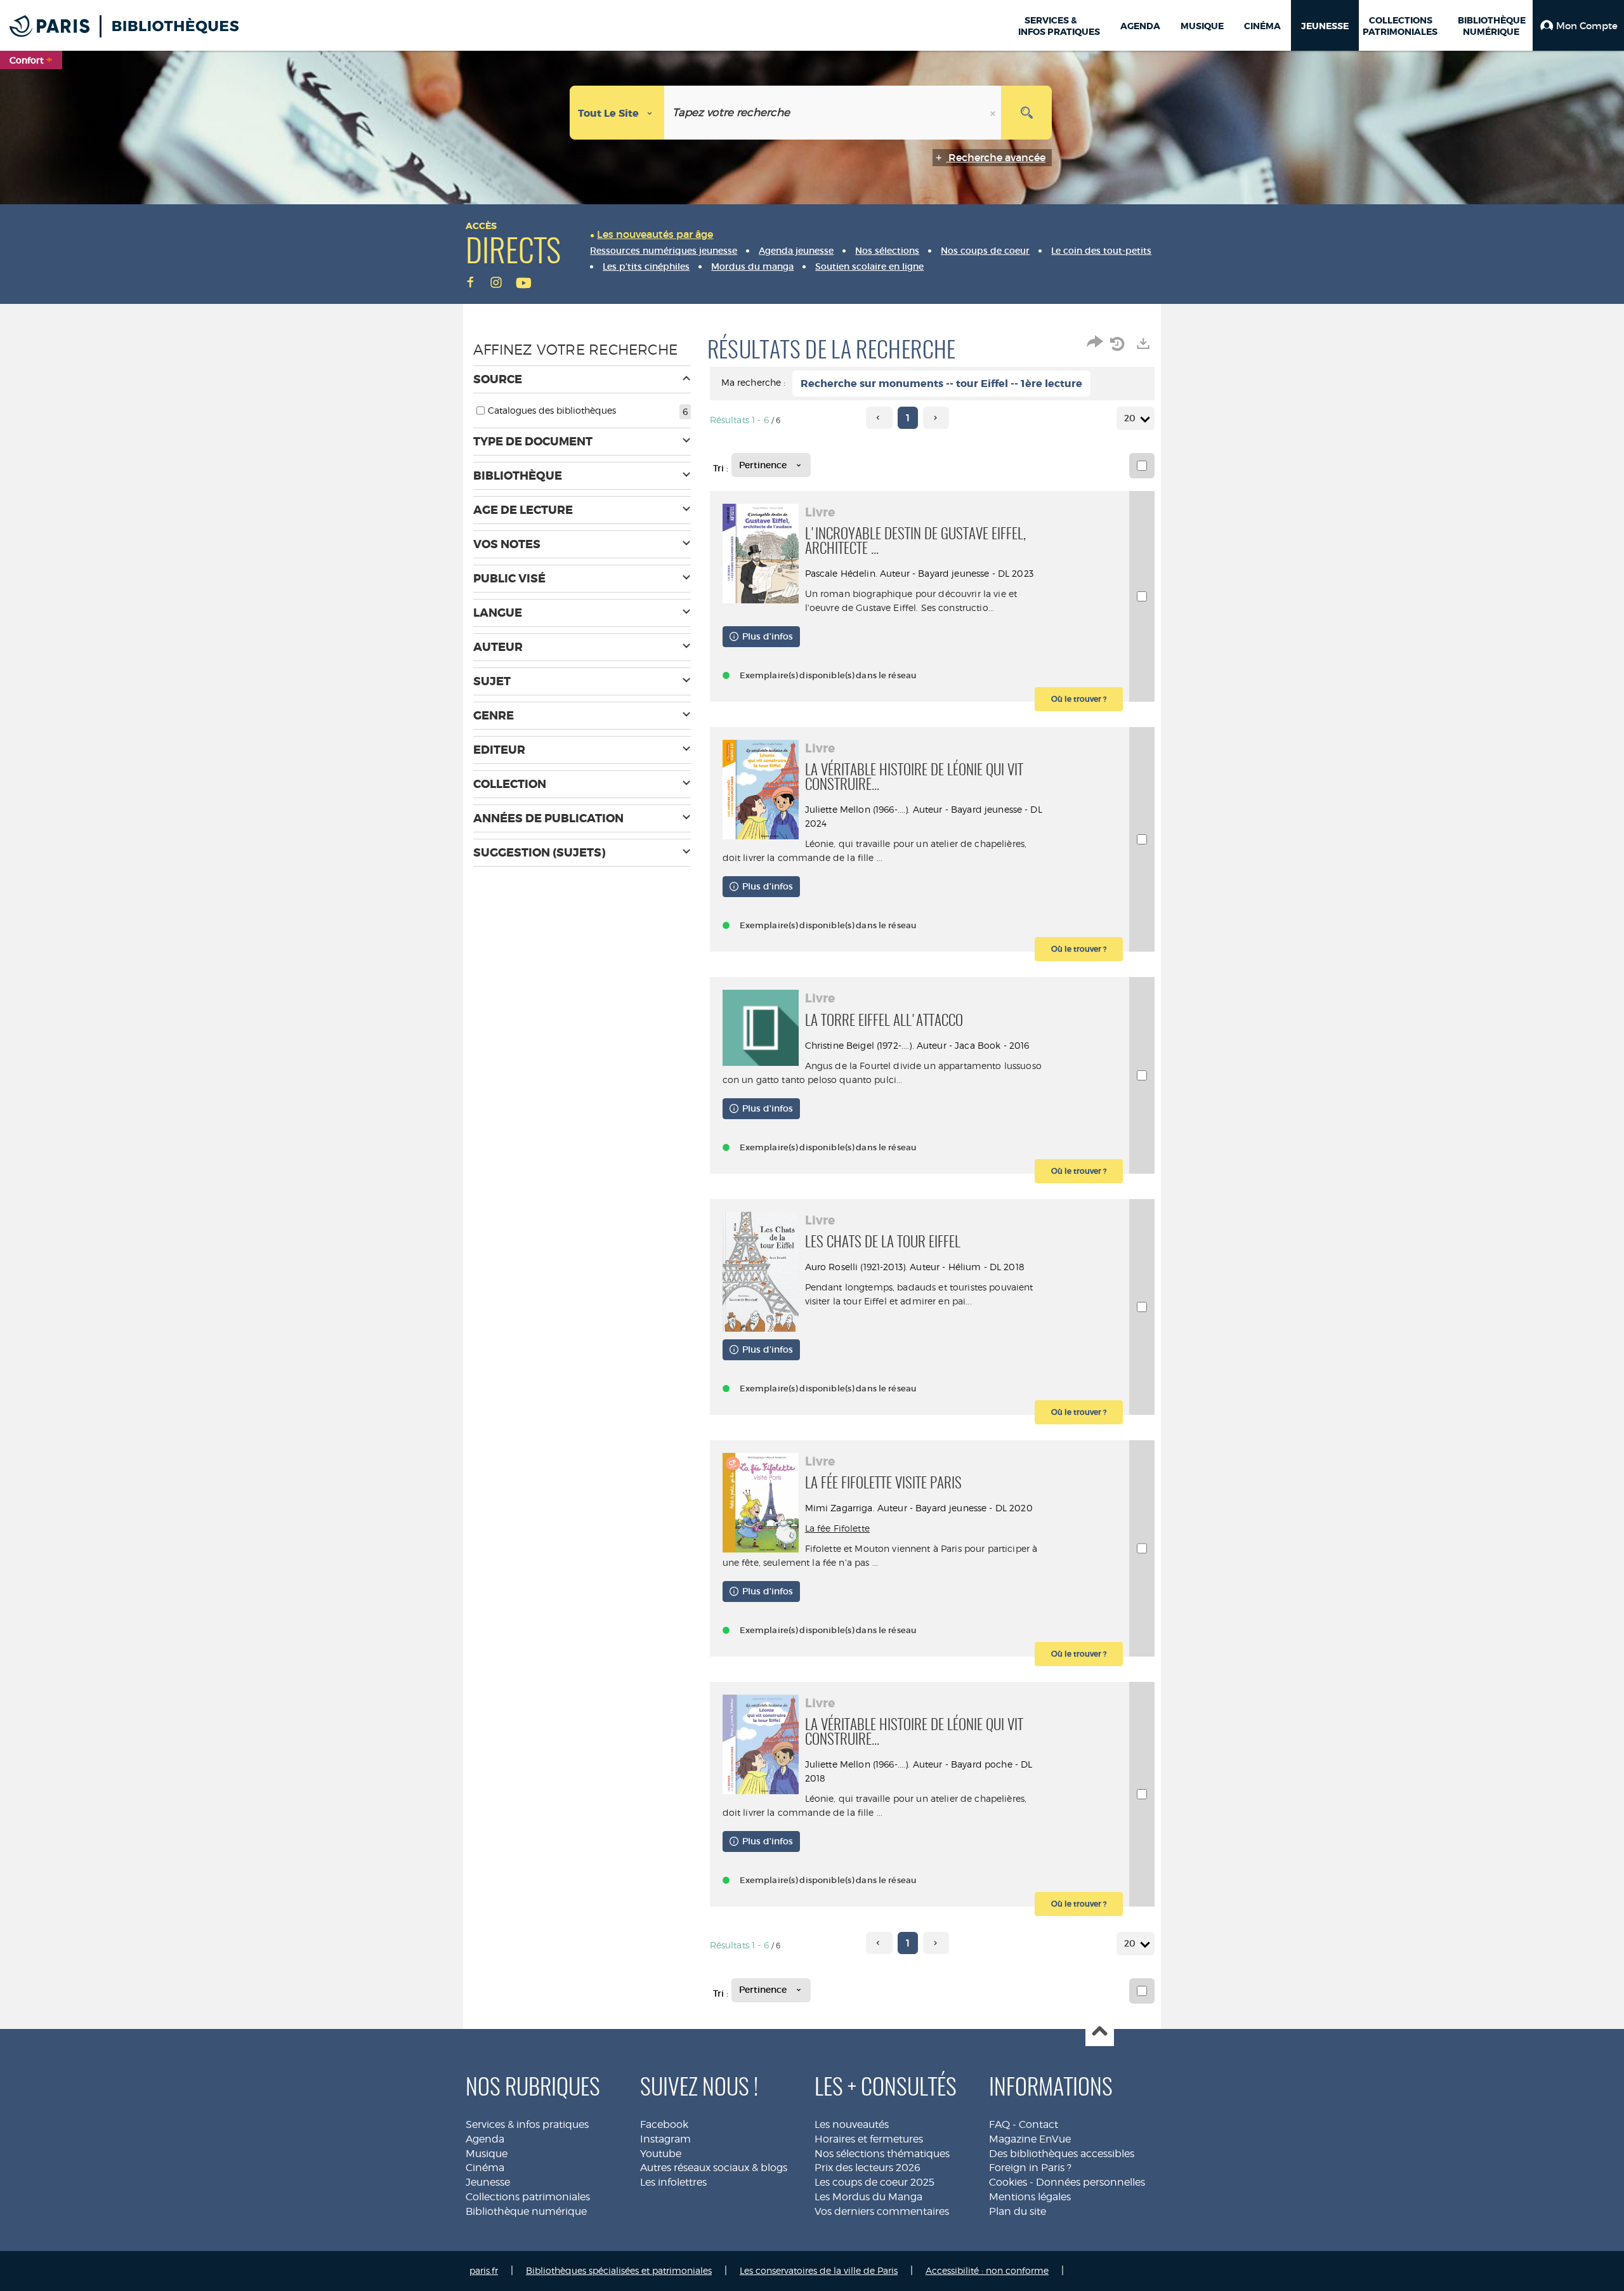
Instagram (665, 2139)
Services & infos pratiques (527, 2124)
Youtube (661, 2154)
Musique (487, 2154)
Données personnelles (1090, 2182)
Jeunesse (488, 2182)
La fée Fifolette (837, 1528)
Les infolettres (673, 2182)
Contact (1038, 2124)
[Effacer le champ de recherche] (994, 113)
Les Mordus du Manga (868, 2197)
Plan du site (1018, 2211)
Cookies (1008, 2182)
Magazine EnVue (1030, 2139)
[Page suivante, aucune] (936, 418)
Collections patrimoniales (528, 2197)
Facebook (664, 2124)
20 (1130, 418)
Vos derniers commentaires (882, 2211)
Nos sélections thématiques (882, 2154)
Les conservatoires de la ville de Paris (819, 2270)
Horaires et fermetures (869, 2139)
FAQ (999, 2124)
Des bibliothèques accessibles (1062, 2154)
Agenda (485, 2139)
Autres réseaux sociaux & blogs (714, 2168)
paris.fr (484, 2270)
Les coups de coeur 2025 (874, 2182)
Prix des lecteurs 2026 (868, 2168)
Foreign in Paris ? (1030, 2168)
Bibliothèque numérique (526, 2211)
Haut (1100, 2032)
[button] (1578, 25)
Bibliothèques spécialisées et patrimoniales (619, 2270)
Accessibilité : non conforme (987, 2270)
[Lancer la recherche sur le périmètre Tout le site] (1026, 113)
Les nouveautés (852, 2124)
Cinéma (485, 2168)
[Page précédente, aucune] (879, 418)
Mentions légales (1030, 2197)
